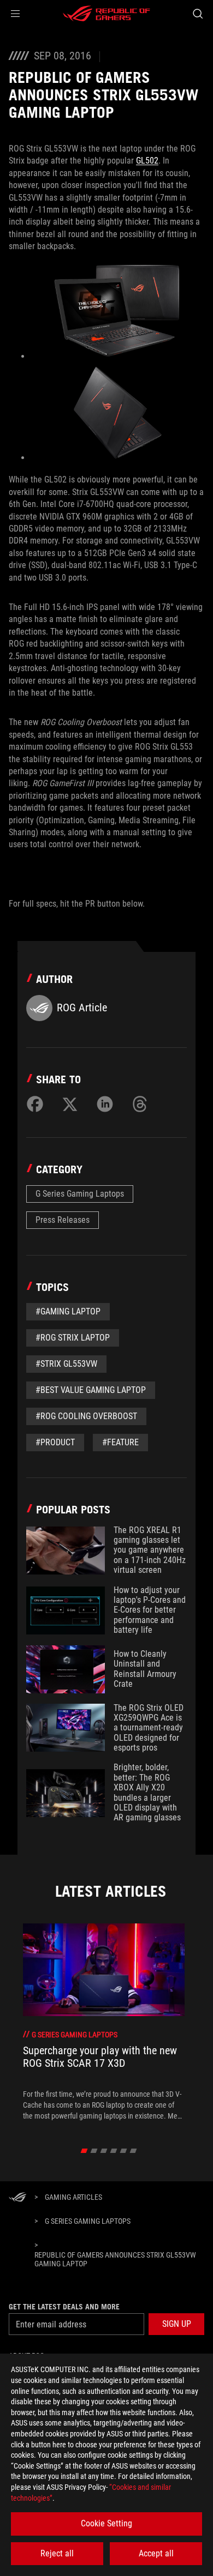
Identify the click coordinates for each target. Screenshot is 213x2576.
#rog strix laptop (73, 1338)
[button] (15, 14)
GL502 (147, 161)
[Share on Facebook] (35, 1104)
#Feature (120, 1442)
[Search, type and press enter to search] (197, 14)
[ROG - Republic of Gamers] (106, 14)
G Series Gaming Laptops (80, 1194)
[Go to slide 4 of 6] (114, 2151)
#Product (55, 1442)
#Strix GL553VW (66, 1364)
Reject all (57, 2553)
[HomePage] (17, 2198)
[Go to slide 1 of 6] (84, 2151)
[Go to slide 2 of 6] (94, 2151)
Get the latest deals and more (64, 2307)
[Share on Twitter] (70, 1104)
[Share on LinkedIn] (105, 1104)
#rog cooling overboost (86, 1416)
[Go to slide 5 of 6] (124, 2151)
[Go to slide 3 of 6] (104, 2151)
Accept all (156, 2553)
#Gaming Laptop (68, 1311)
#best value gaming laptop (91, 1390)
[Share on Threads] (140, 1104)
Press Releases (63, 1220)
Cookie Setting (106, 2523)
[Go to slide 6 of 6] (134, 2151)
